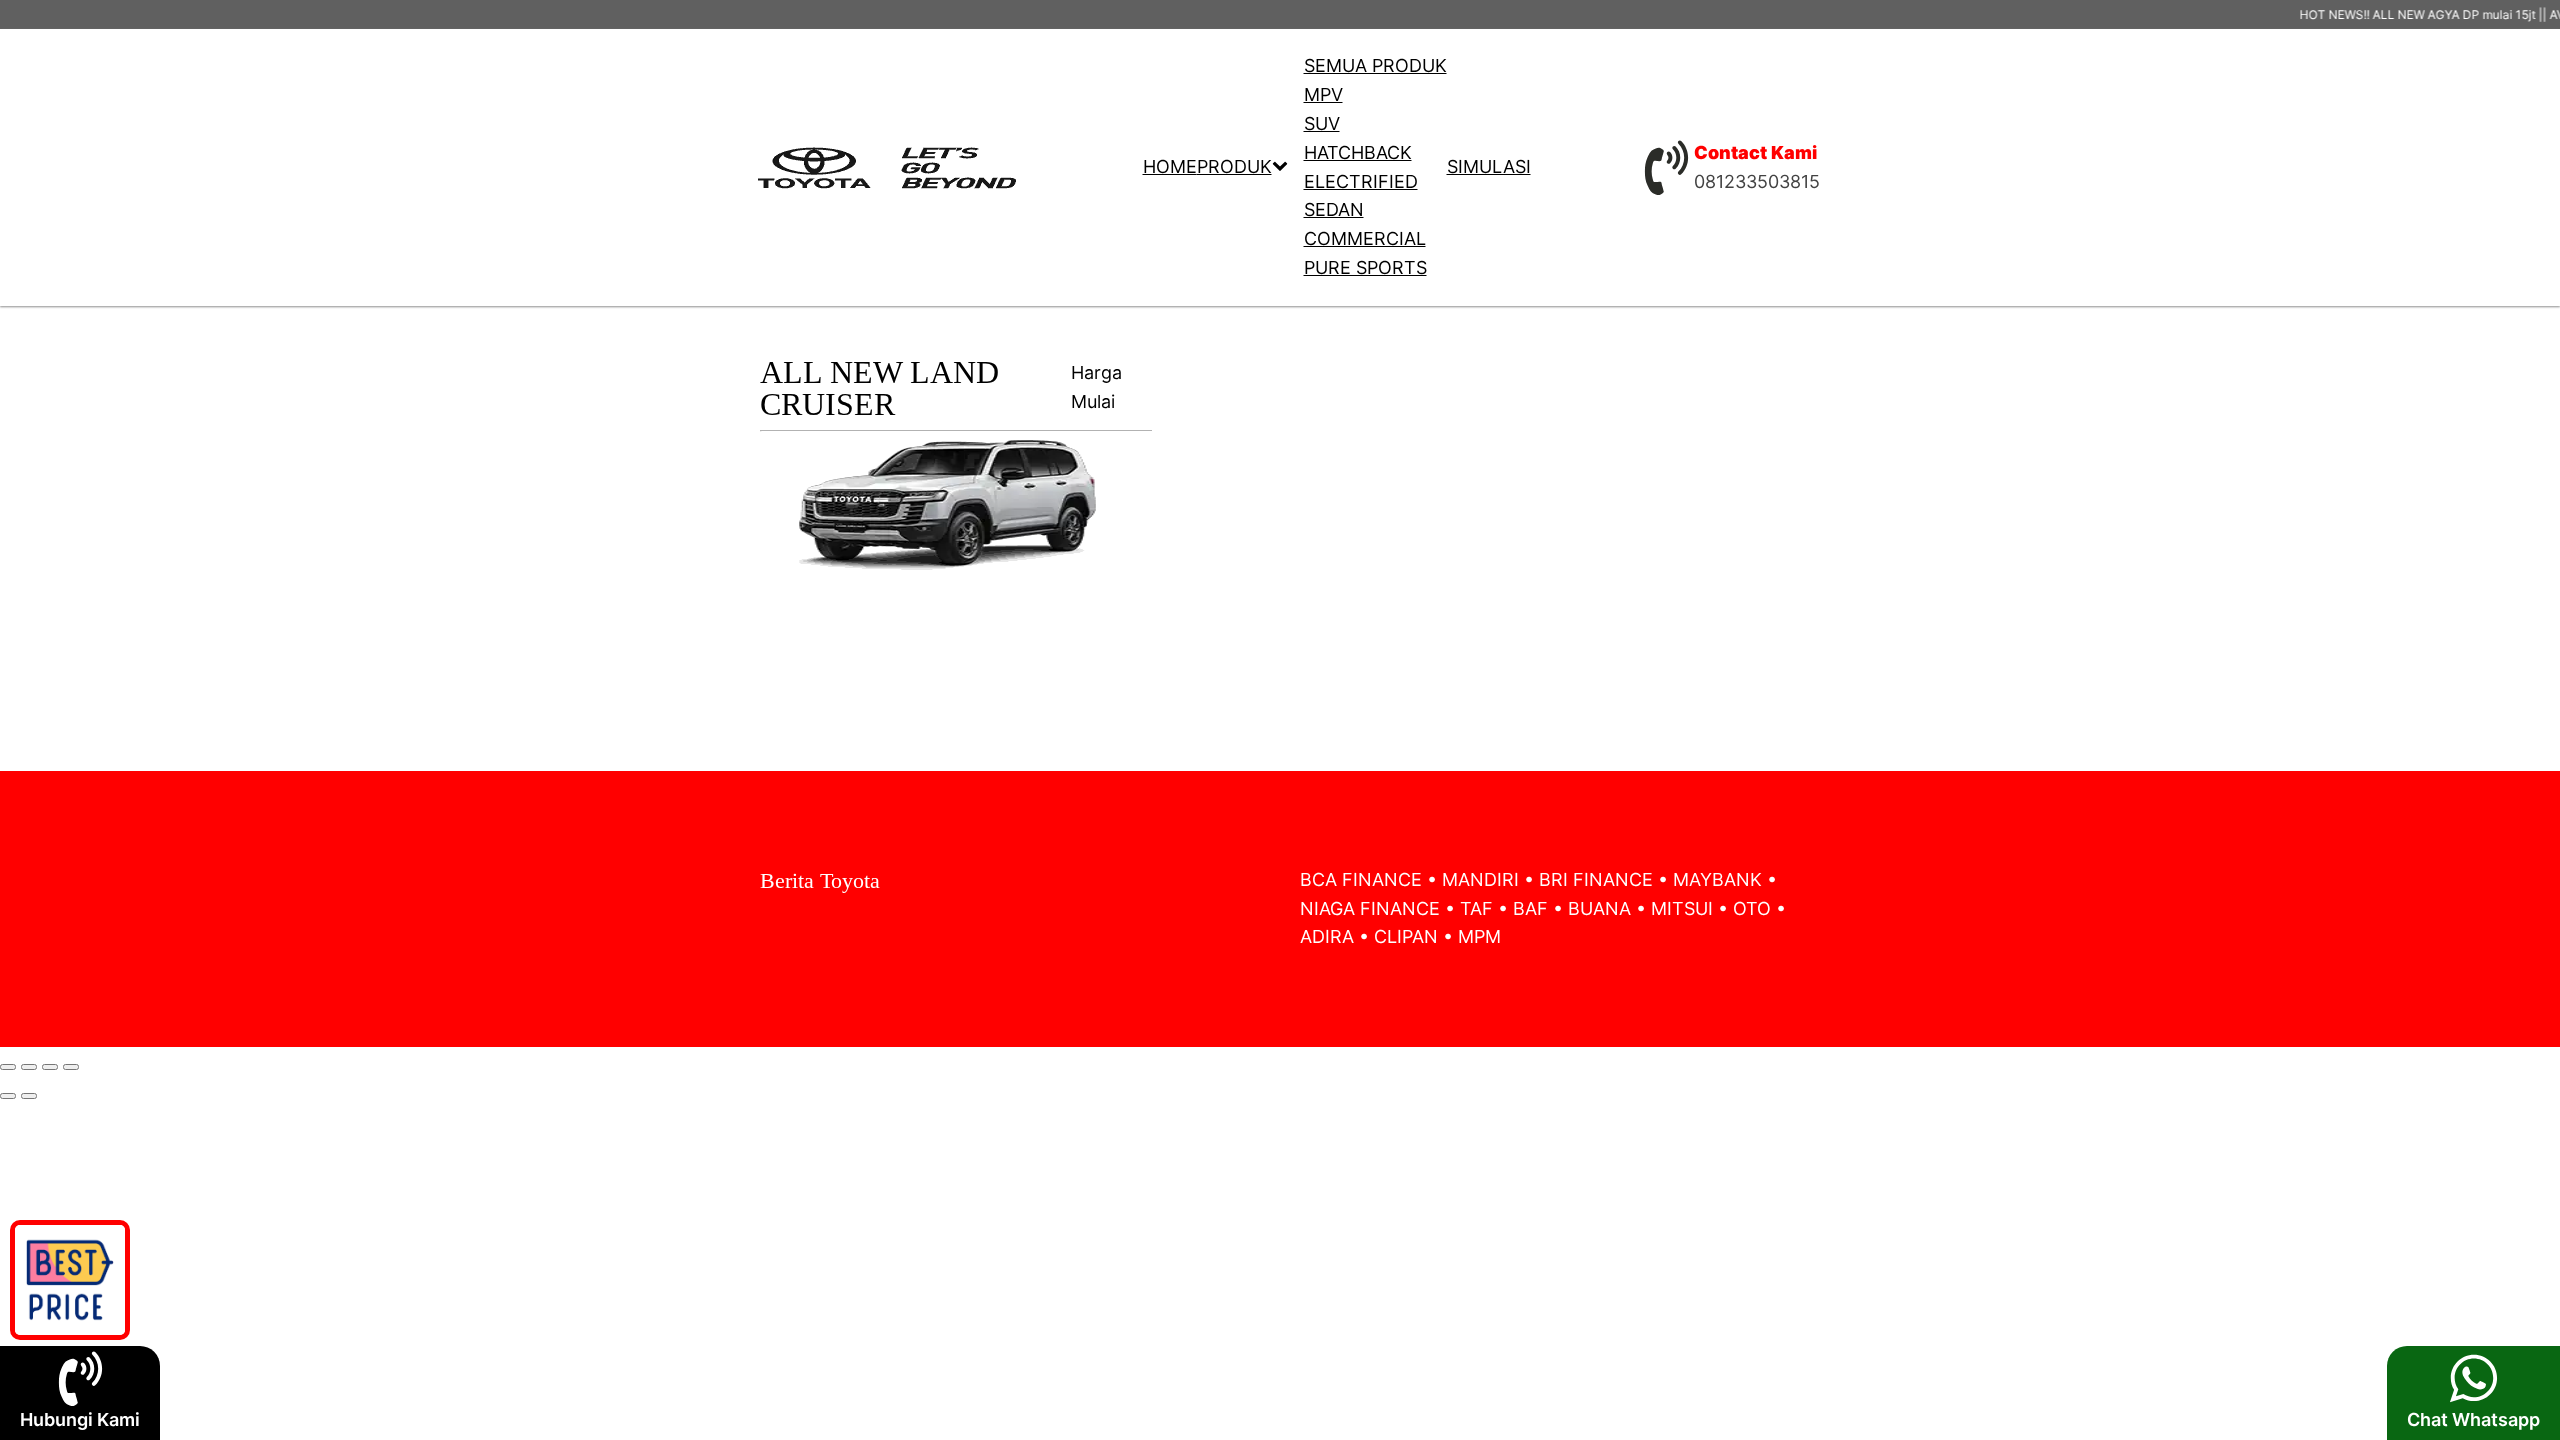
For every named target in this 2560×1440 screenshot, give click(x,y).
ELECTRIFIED (1361, 181)
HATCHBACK (1358, 152)
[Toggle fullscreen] (50, 1067)
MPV (1323, 94)
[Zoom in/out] (71, 1067)
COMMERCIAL (1365, 238)
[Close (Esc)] (8, 1067)
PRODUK (1234, 166)
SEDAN (1334, 209)
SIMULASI (1489, 166)
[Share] (29, 1067)
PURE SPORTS (1365, 267)
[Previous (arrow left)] (8, 1096)
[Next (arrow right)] (29, 1096)
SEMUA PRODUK (1375, 65)
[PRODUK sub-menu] (1284, 167)
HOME (1170, 166)
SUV (1322, 123)
